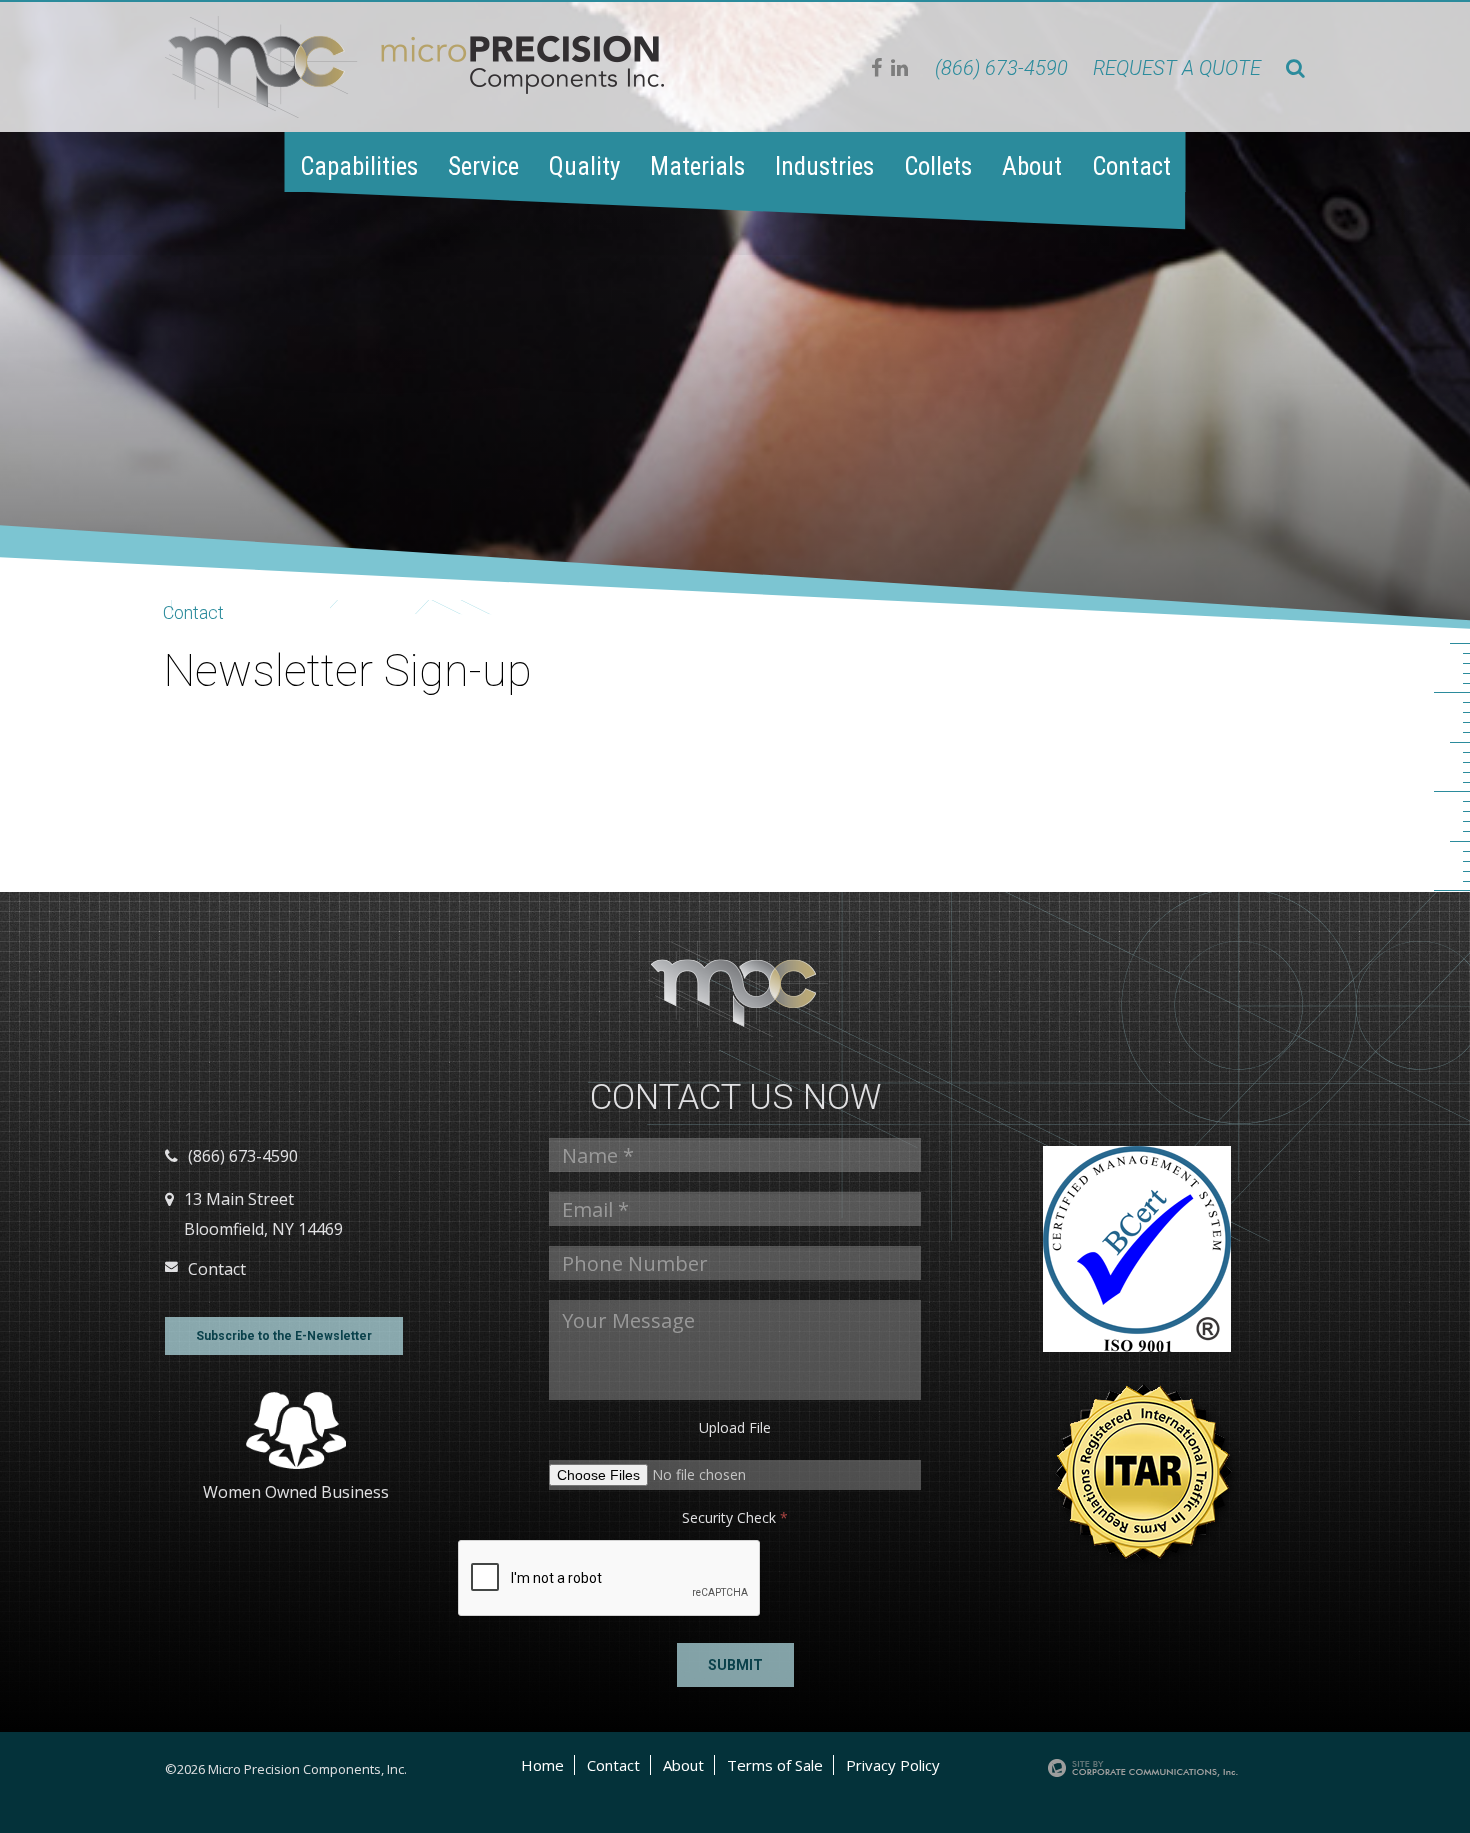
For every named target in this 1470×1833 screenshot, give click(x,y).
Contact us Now (735, 1097)
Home (542, 1765)
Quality (584, 166)
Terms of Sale (775, 1765)
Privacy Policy (893, 1765)
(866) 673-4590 (1001, 68)
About (1032, 166)
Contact (1131, 166)
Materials (697, 166)
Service (483, 166)
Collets (938, 166)
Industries (824, 166)
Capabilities (359, 166)
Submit (735, 1665)
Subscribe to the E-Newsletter (284, 1336)
